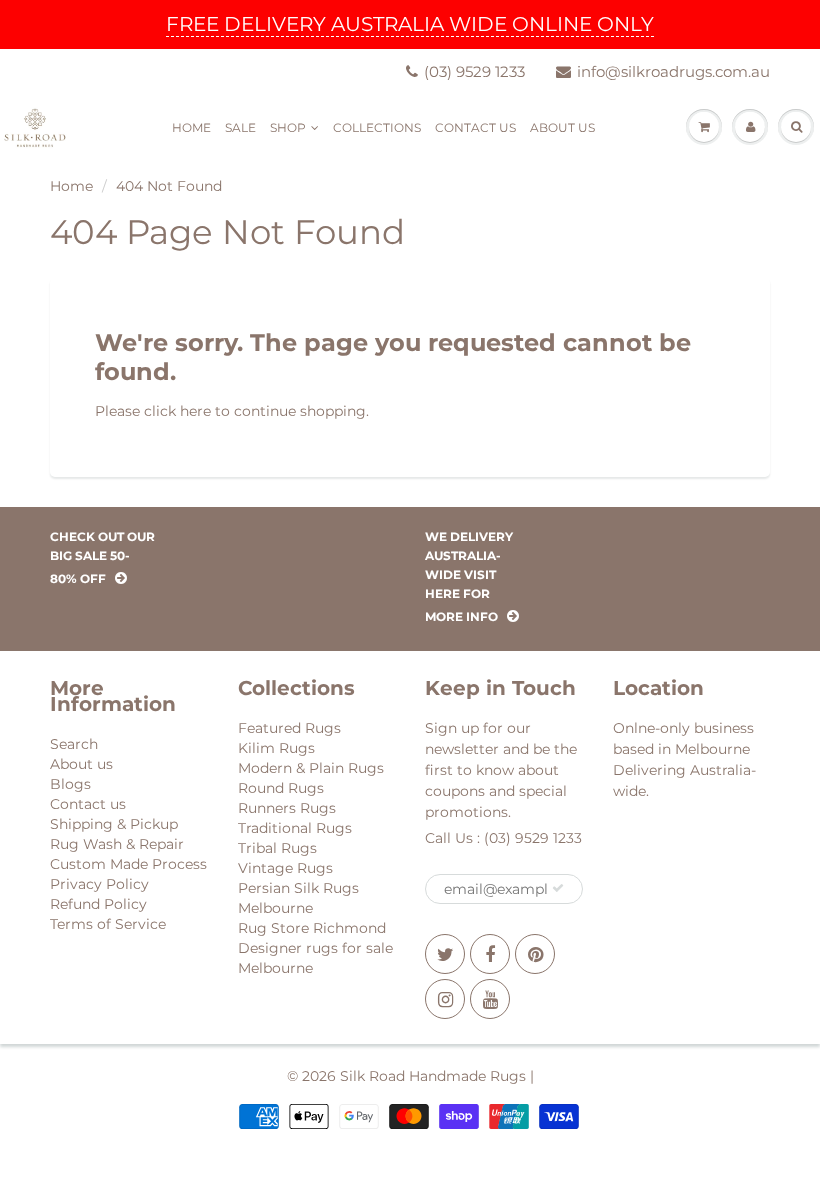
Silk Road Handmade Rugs (433, 1076)
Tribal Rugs (277, 848)
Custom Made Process (128, 864)
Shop (288, 127)
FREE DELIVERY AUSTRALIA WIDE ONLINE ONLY (410, 24)
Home (71, 186)
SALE (240, 127)
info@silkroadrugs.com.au (673, 71)
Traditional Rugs (295, 828)
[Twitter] (445, 954)
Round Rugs (281, 788)
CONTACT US (475, 127)
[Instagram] (445, 999)
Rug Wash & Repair (117, 844)
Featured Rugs (289, 728)
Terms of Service (108, 924)
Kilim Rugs (276, 748)
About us (81, 764)
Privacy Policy (99, 884)
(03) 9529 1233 (474, 71)
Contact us (88, 804)
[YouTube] (490, 999)
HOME (191, 127)
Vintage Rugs (285, 868)
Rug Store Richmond (312, 928)
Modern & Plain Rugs (311, 768)
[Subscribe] (558, 888)
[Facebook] (490, 954)
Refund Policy (98, 904)
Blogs (70, 784)
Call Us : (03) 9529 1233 (503, 838)
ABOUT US (562, 127)
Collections (377, 127)
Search (74, 744)
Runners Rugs (287, 808)
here (195, 411)
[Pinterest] (535, 954)
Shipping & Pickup (114, 824)
